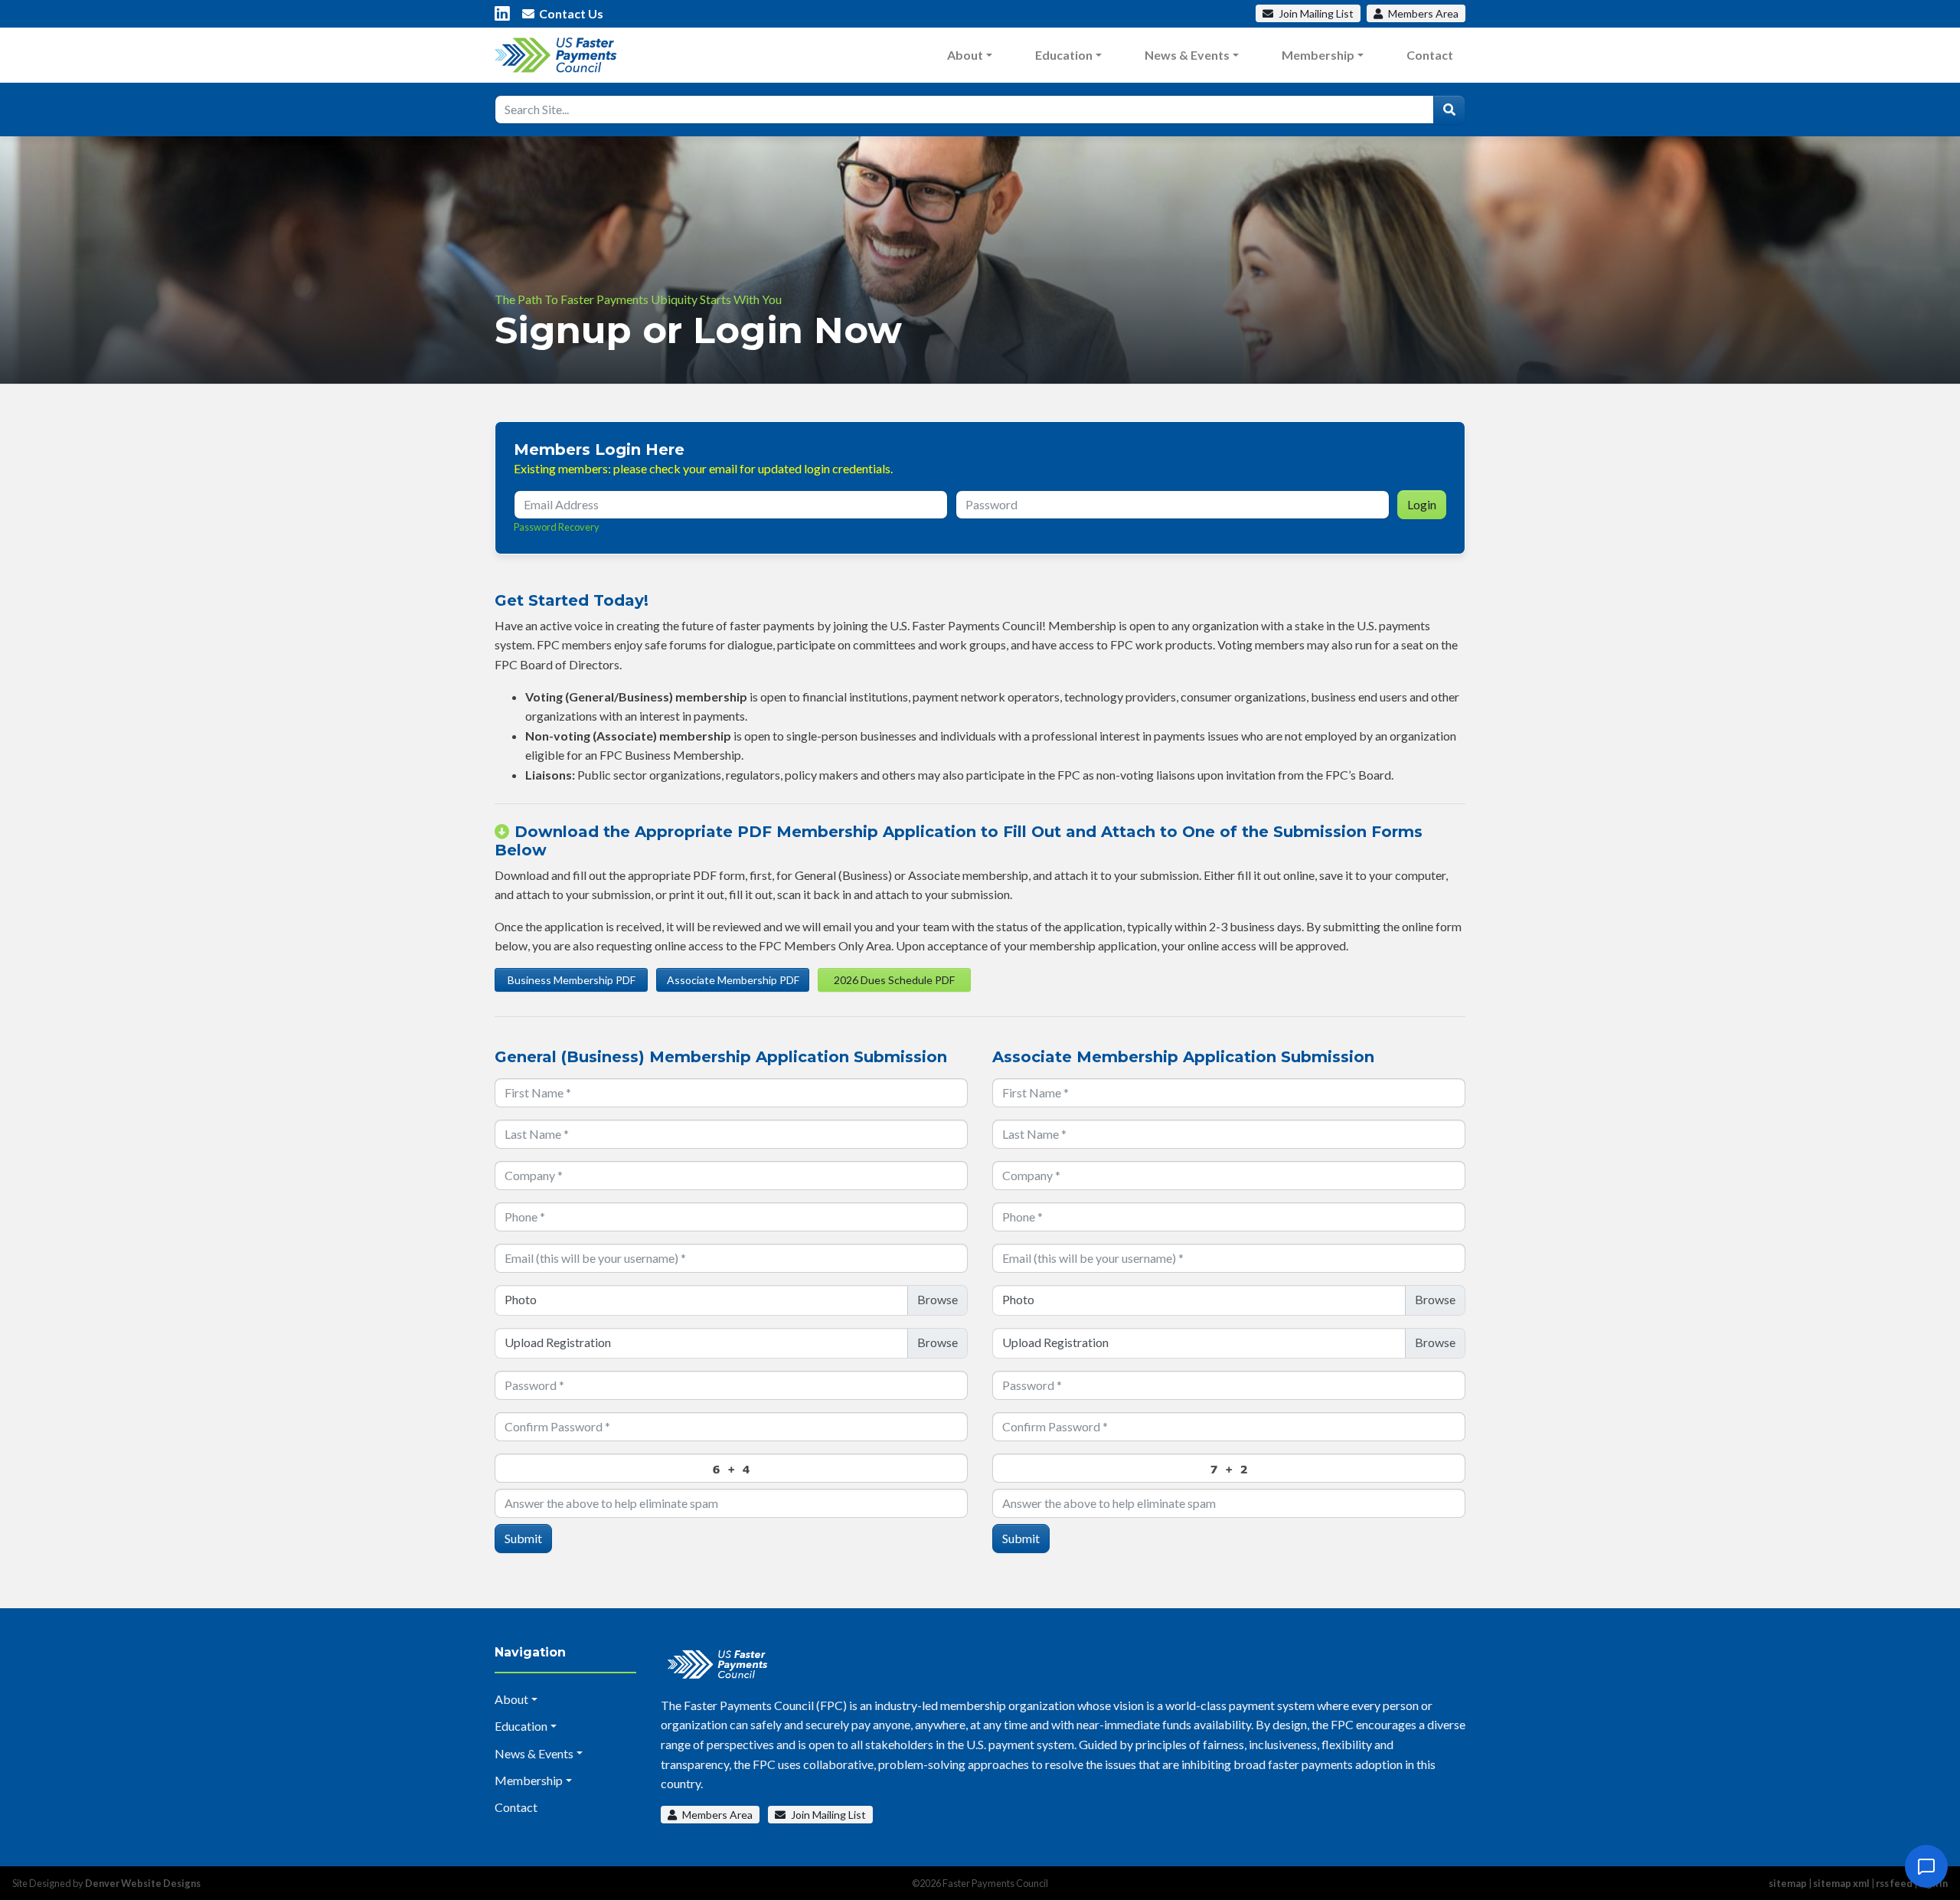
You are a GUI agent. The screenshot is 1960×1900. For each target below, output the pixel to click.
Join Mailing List (827, 1815)
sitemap (1788, 1883)
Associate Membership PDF (733, 980)
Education (1064, 55)
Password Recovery (557, 527)
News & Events (1187, 55)
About (965, 55)
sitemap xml (1841, 1883)
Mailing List (1316, 13)
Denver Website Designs (143, 1883)
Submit (523, 1538)
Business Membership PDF (572, 980)
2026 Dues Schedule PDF (894, 980)
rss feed (1894, 1883)
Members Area (716, 1815)
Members (1422, 13)
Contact (1430, 55)
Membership (1318, 55)
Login (1422, 504)
